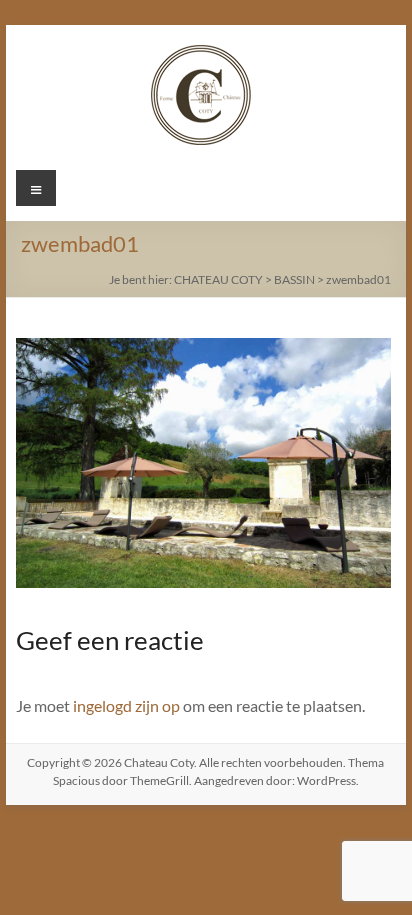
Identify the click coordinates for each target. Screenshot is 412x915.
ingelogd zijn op (126, 705)
